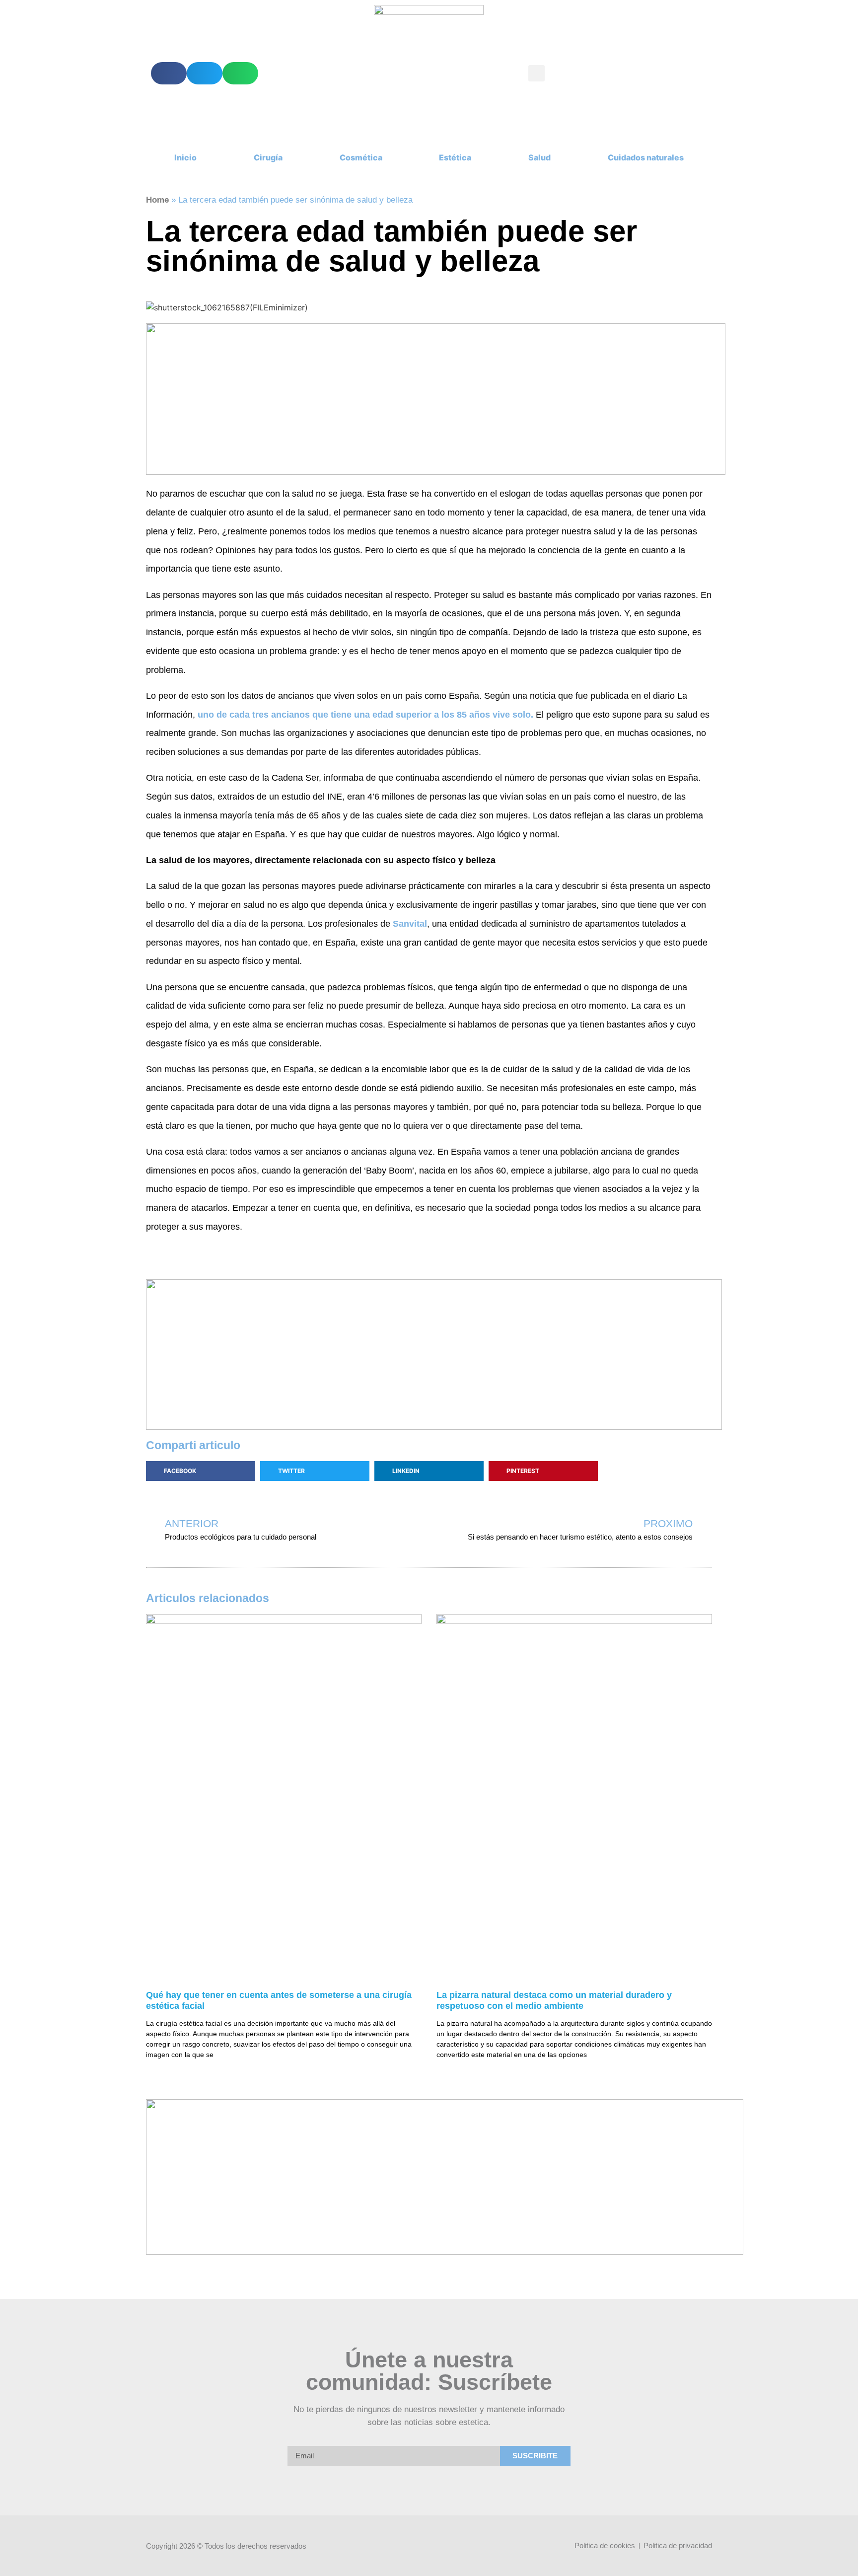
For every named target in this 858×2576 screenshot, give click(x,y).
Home (157, 200)
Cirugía (268, 157)
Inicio (185, 157)
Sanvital (410, 924)
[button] (169, 73)
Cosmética (361, 157)
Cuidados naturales (646, 157)
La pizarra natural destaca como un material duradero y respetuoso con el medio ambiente (554, 2000)
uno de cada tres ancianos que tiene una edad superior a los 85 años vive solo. (365, 715)
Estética (455, 157)
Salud (539, 157)
